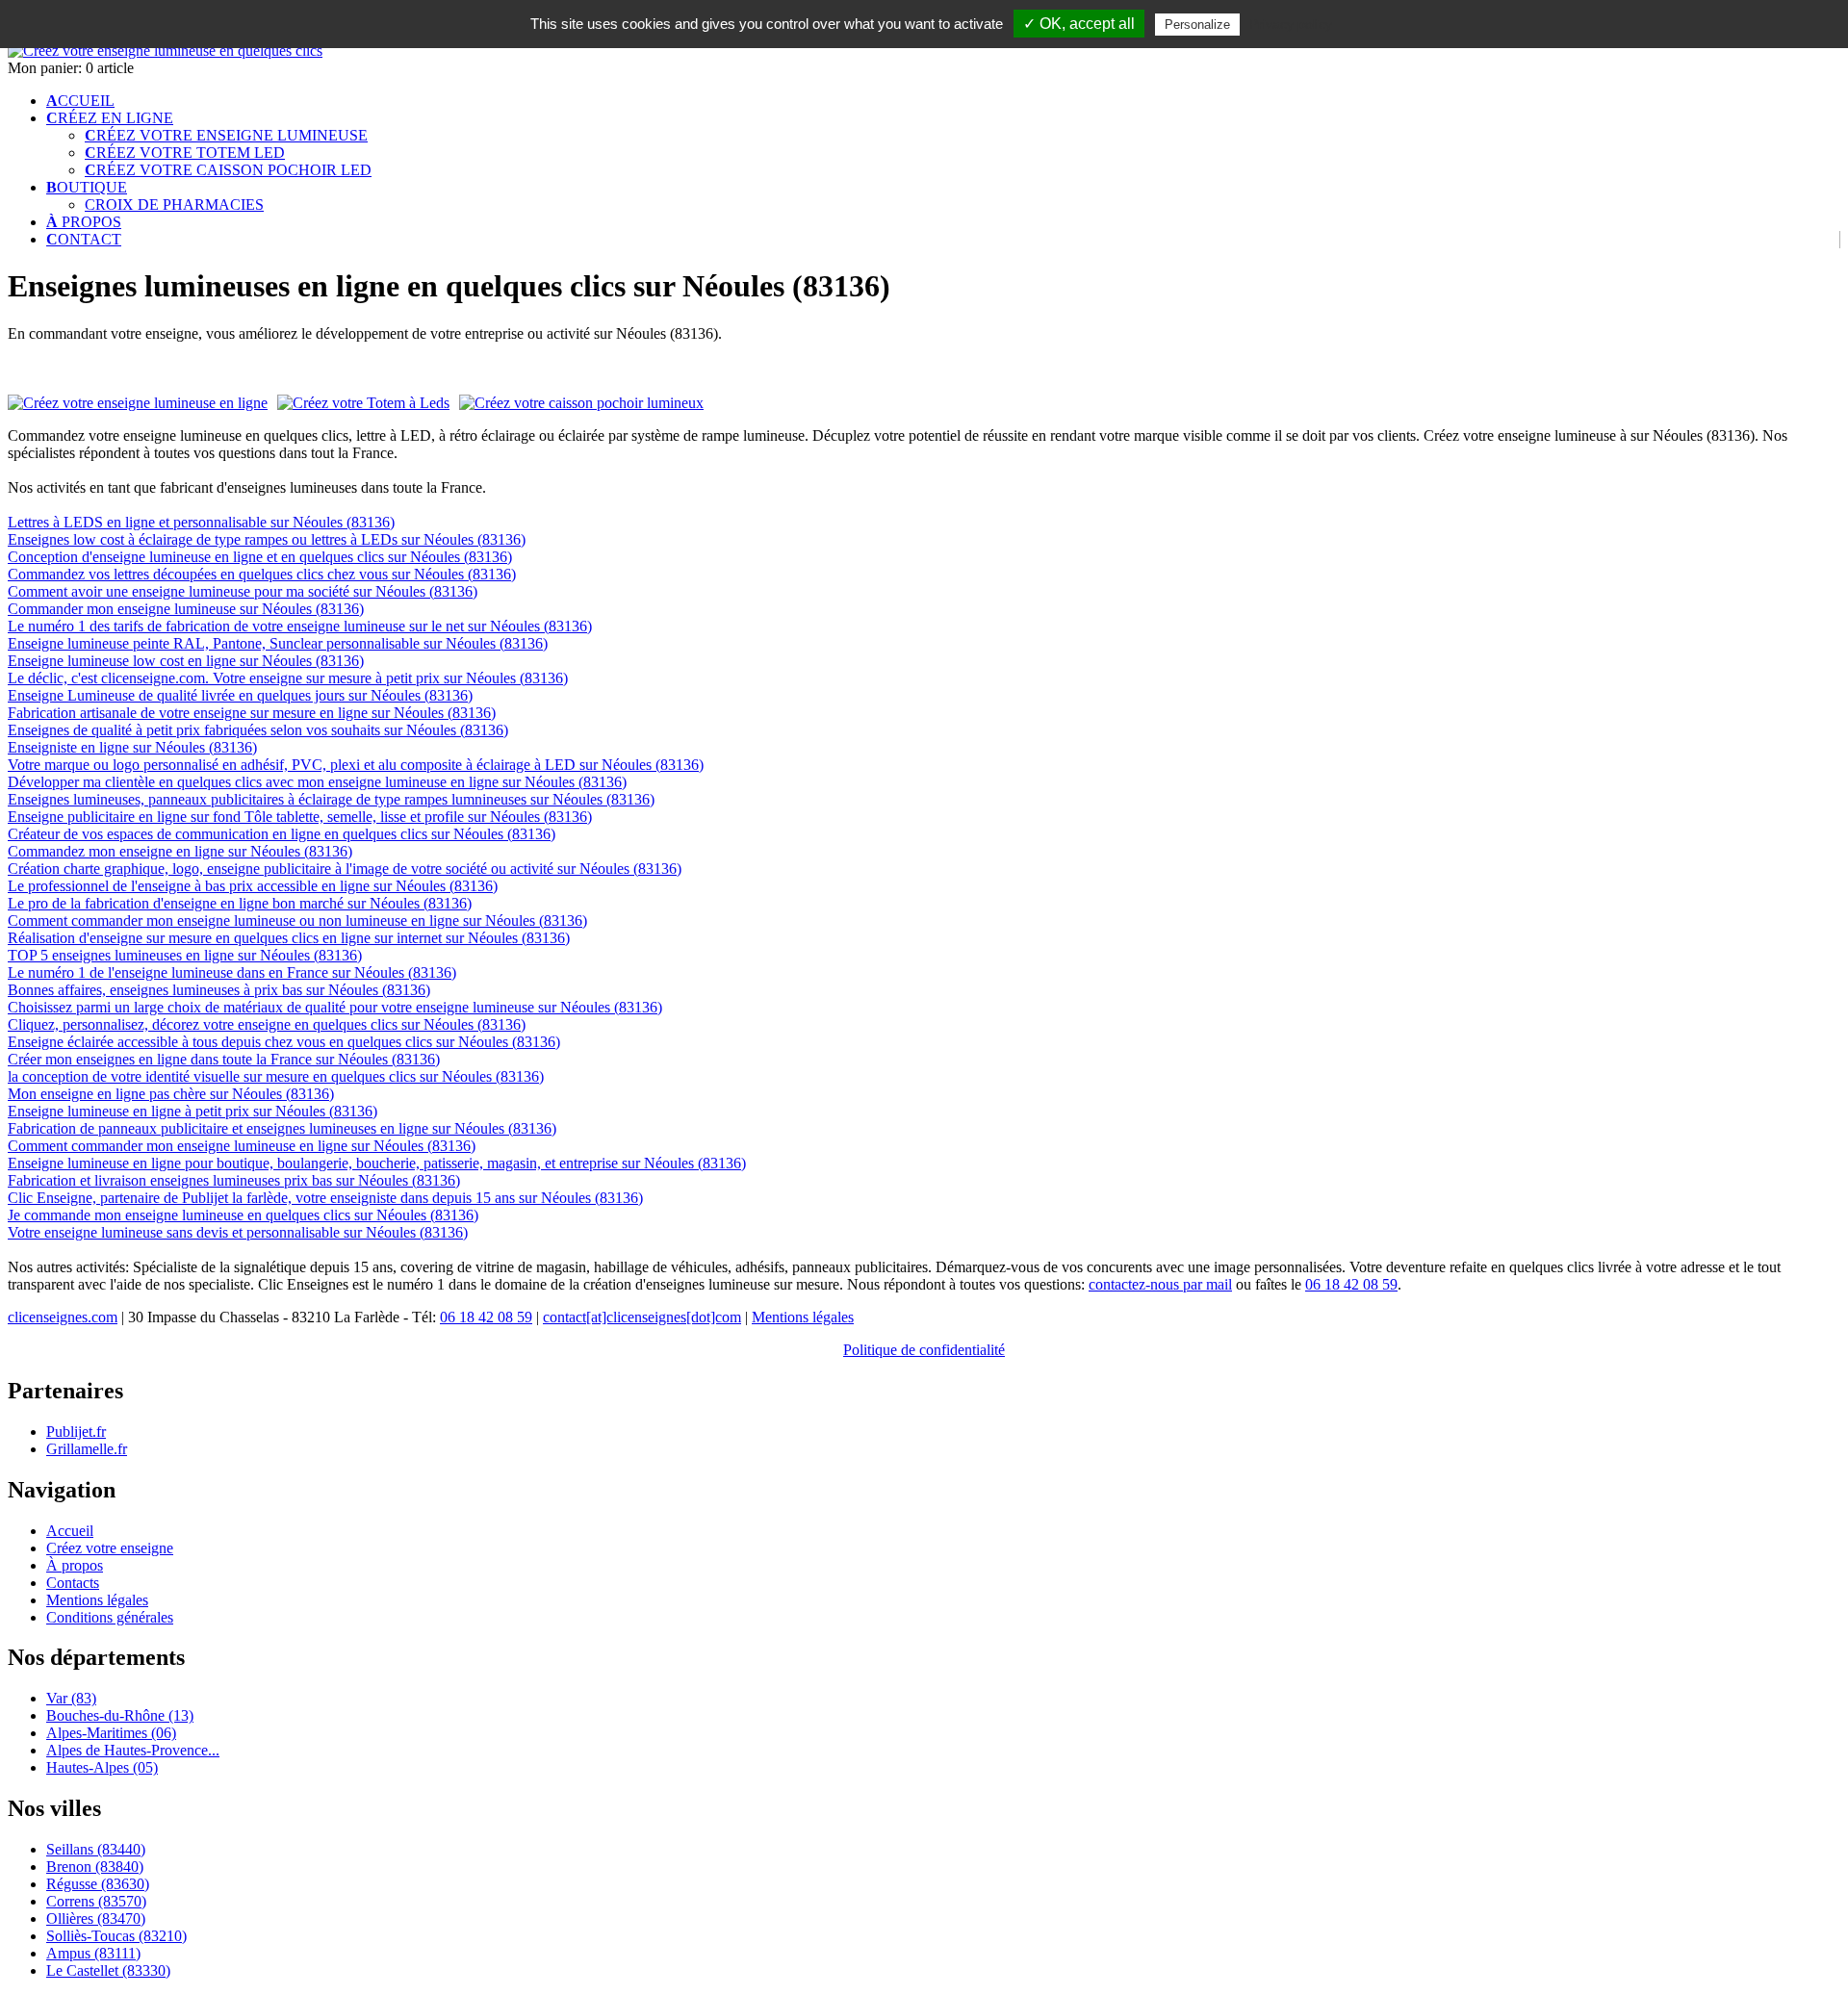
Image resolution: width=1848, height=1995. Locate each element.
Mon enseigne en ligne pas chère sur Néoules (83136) (171, 1094)
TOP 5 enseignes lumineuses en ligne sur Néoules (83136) (185, 955)
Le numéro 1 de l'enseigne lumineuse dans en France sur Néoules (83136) (232, 972)
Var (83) (71, 1698)
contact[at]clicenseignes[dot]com (642, 1317)
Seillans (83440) (96, 1849)
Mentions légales (803, 1317)
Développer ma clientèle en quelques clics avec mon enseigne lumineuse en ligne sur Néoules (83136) (317, 782)
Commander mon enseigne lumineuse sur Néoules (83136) (186, 609)
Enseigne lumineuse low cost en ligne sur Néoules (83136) (186, 661)
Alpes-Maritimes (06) (111, 1733)
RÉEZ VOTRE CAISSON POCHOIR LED (228, 170)
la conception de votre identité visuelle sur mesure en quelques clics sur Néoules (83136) (276, 1076)
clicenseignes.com (63, 1317)
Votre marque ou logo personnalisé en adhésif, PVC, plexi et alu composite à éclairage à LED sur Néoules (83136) (356, 765)
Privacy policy (1291, 24)
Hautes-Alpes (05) (102, 1767)
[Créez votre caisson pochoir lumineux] (581, 403)
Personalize (1197, 25)
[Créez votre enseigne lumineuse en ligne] (165, 51)
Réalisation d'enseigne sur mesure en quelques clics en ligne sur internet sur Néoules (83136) (289, 938)
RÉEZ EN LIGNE (110, 118)
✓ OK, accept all (1079, 24)
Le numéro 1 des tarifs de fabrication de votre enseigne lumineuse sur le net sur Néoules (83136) (300, 626)
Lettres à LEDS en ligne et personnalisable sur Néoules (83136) (201, 522)
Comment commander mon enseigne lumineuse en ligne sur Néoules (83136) (242, 1146)
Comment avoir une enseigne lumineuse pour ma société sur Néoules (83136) (243, 591)
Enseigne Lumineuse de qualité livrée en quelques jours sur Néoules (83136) (240, 695)
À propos (75, 1565)
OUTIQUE (87, 187)
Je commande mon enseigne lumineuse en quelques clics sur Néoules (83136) (243, 1215)
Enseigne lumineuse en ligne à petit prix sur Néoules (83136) (192, 1111)
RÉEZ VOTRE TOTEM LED (185, 153)
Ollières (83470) (96, 1918)
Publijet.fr (76, 1432)
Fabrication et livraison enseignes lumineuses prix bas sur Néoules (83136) (234, 1180)
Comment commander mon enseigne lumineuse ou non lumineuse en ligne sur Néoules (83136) (297, 921)
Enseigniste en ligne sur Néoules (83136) (132, 747)
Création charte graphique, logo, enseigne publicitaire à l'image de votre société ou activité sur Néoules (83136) (345, 869)
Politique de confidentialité (924, 1350)
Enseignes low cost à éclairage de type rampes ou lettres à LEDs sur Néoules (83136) (267, 539)
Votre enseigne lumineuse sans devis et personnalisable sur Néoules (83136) (238, 1232)
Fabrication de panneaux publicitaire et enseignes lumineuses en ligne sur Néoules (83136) (282, 1128)
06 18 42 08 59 (1351, 1284)
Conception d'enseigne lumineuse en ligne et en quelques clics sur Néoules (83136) (260, 557)
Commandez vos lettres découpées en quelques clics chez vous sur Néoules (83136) (262, 574)
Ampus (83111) (93, 1953)
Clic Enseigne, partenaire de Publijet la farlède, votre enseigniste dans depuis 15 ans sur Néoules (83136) (325, 1198)
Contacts (73, 1583)
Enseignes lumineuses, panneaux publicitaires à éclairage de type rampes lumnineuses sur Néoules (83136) (331, 799)
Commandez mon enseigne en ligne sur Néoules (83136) (180, 851)
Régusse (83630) (98, 1884)
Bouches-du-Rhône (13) (120, 1715)
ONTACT (84, 239)
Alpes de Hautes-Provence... (133, 1750)
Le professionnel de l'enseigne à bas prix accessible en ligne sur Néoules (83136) (253, 886)
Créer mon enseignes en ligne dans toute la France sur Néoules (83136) (224, 1059)
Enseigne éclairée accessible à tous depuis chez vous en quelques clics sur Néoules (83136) (284, 1042)
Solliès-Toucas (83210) (116, 1936)
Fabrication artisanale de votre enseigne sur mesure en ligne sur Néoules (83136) (252, 713)
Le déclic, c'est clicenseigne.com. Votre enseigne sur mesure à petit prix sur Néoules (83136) (288, 678)
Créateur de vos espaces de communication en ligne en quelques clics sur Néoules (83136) (282, 834)
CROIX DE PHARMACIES (174, 205)
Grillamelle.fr (87, 1449)
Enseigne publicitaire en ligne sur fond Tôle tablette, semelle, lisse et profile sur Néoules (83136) (300, 817)
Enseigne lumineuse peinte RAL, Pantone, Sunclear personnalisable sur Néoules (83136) (278, 643)
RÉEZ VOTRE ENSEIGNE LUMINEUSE (226, 135)
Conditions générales (110, 1617)
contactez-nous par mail (1160, 1284)
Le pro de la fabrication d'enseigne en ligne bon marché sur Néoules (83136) (240, 903)
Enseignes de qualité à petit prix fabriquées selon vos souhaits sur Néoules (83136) (258, 730)
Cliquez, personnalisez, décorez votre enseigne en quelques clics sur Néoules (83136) (267, 1024)
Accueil (70, 1531)
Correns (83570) (96, 1901)
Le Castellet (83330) (108, 1970)
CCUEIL (80, 101)
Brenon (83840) (95, 1867)
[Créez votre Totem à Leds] (363, 403)
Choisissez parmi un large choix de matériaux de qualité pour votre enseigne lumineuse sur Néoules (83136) (335, 1007)
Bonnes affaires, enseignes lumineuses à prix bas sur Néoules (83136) (219, 990)
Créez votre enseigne (110, 1548)
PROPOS (84, 222)
